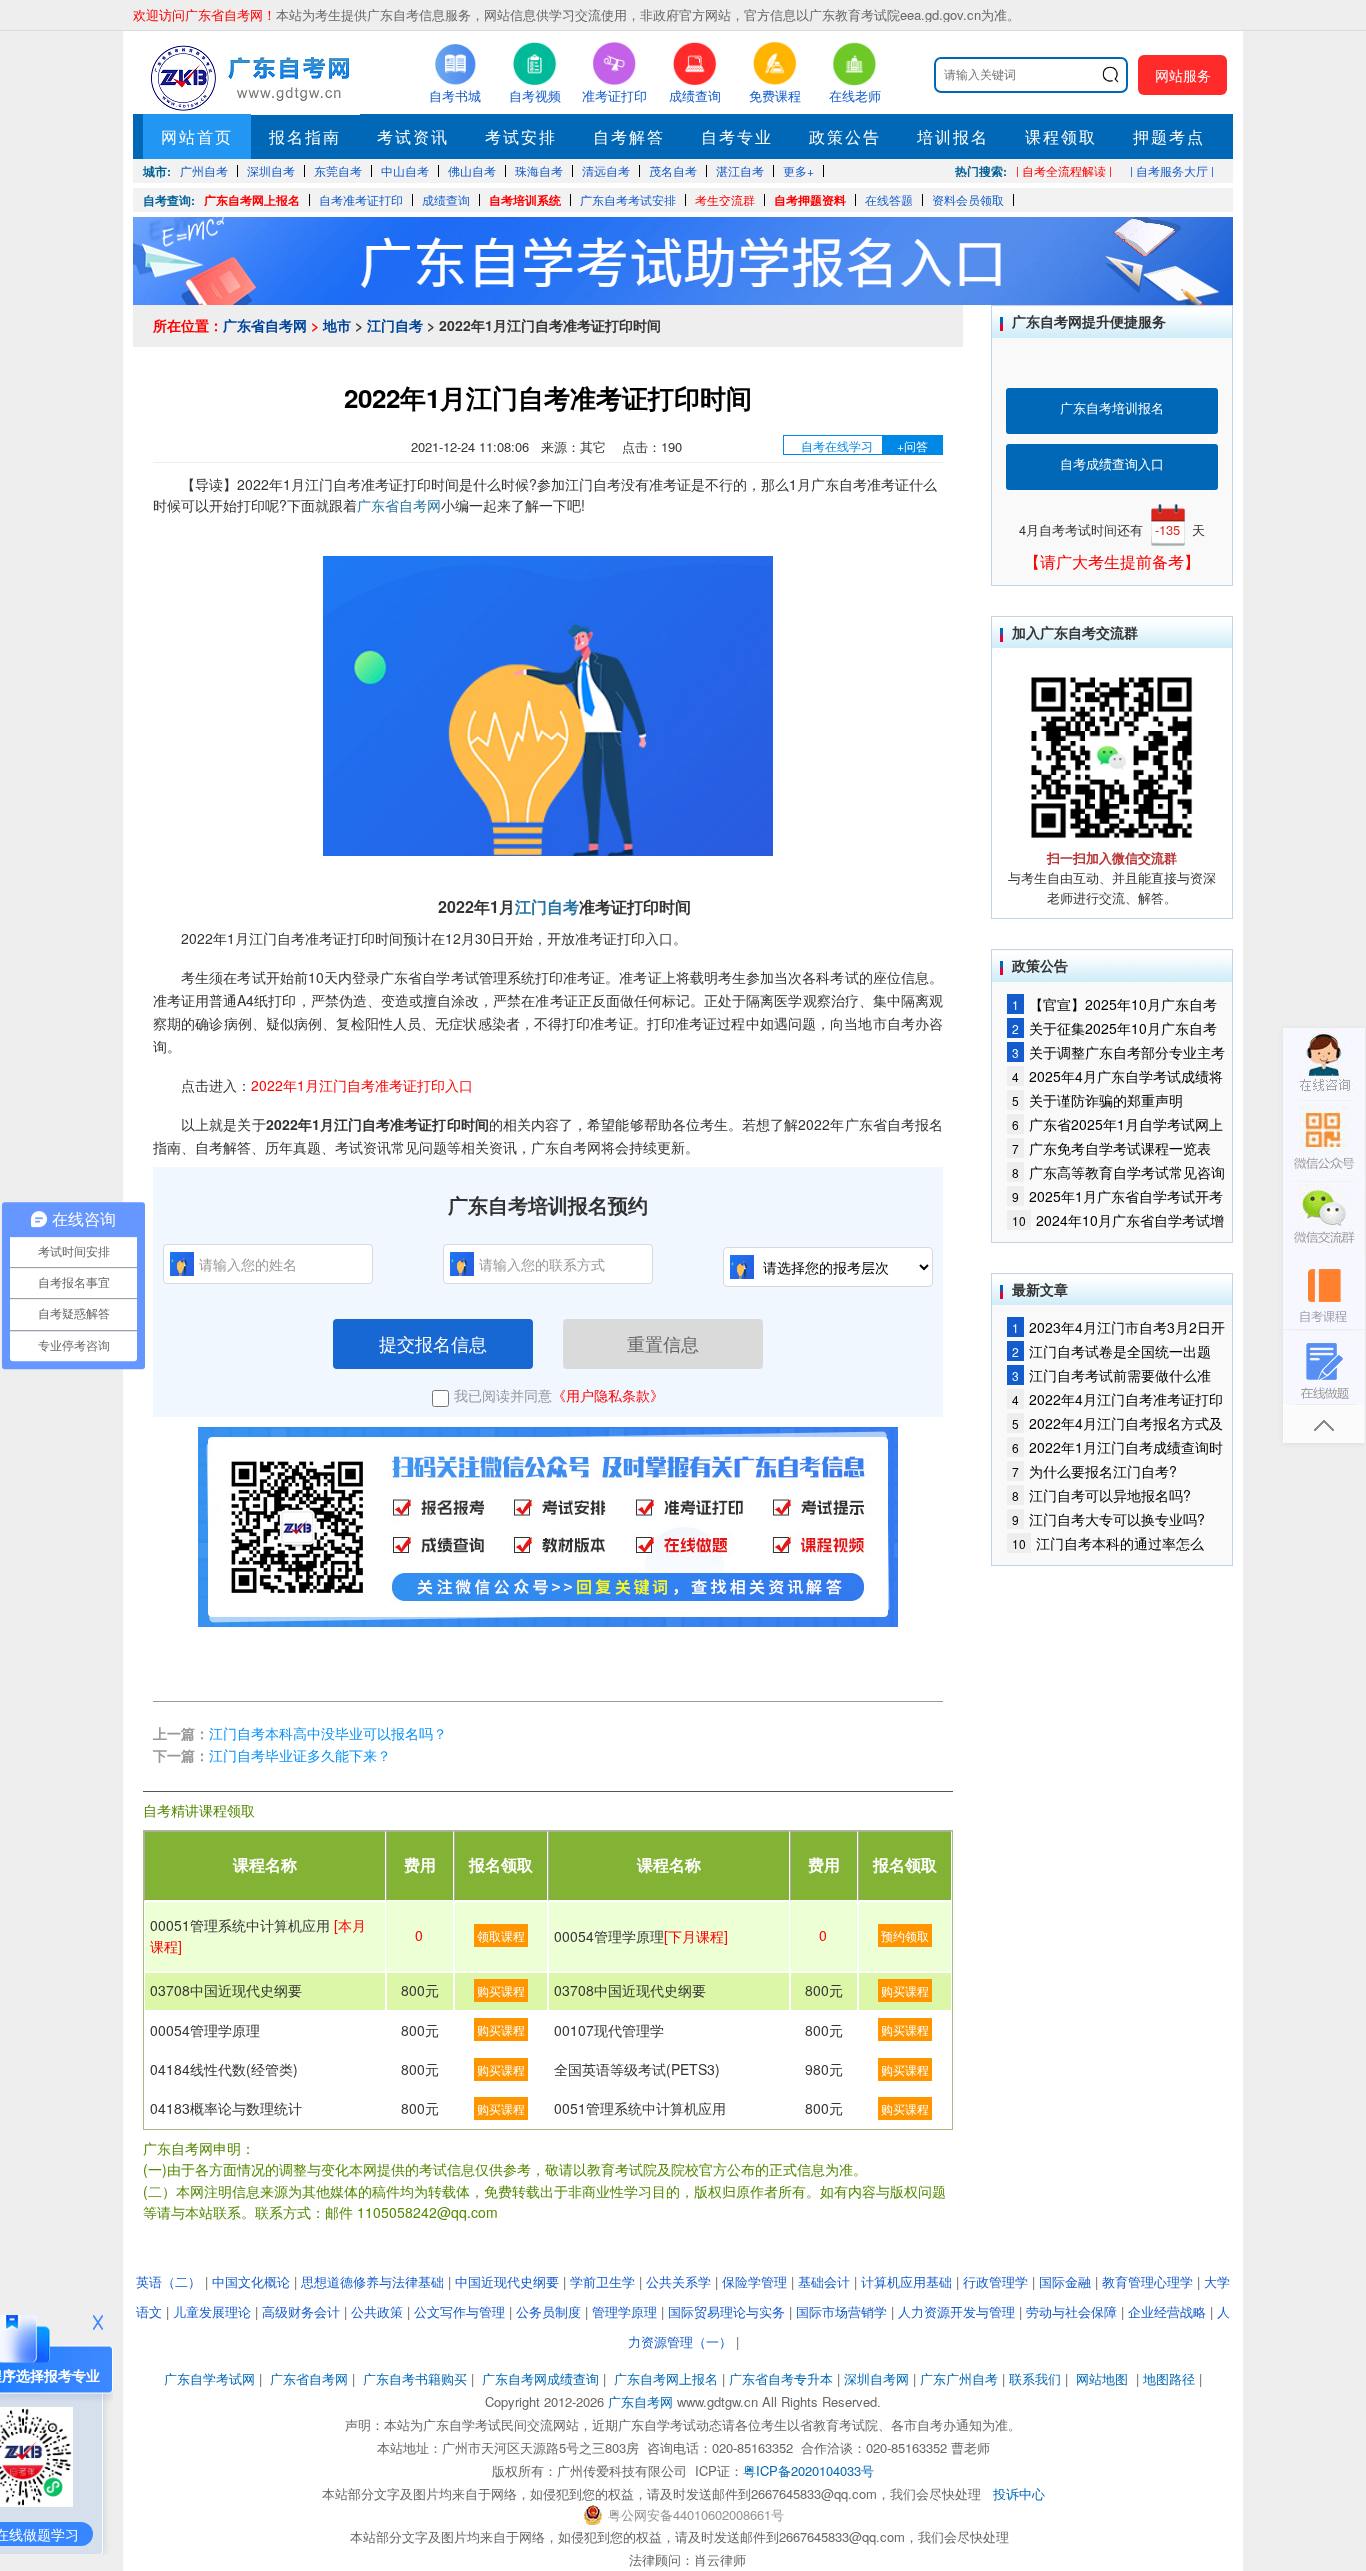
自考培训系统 (525, 200)
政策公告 (845, 136)
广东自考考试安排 (628, 199)
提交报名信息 (433, 1343)
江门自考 (395, 325)
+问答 (912, 445)
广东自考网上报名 (252, 200)
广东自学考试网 (209, 2378)
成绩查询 (446, 199)
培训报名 (953, 136)
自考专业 (737, 136)
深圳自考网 (876, 2378)
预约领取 (905, 1935)
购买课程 (501, 1990)
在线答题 (889, 199)
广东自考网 (640, 2401)
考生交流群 (725, 199)
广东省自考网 (265, 325)
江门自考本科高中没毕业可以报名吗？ (328, 1733)
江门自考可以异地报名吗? (1101, 1495)
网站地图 (1102, 2378)
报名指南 (305, 136)
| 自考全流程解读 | (1064, 170)
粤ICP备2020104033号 (808, 2470)
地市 (337, 325)
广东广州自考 (959, 2378)
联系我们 (1035, 2378)
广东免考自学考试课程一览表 (1111, 1148)
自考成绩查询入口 (1112, 463)
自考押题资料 (810, 200)
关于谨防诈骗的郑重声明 (1097, 1100)
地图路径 (1171, 2378)
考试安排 (521, 136)
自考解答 (629, 136)
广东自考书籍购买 (415, 2378)
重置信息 (663, 1343)
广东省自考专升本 (781, 2378)
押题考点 (1169, 136)
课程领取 (1061, 136)
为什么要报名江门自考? (1094, 1471)
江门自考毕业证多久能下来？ (300, 1755)
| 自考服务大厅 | (1172, 170)
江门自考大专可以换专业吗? (1108, 1519)
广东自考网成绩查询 (540, 2378)
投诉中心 (1019, 2493)
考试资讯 (413, 136)
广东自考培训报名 (1112, 407)
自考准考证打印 (361, 199)
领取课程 (501, 1935)
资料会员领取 (968, 199)
